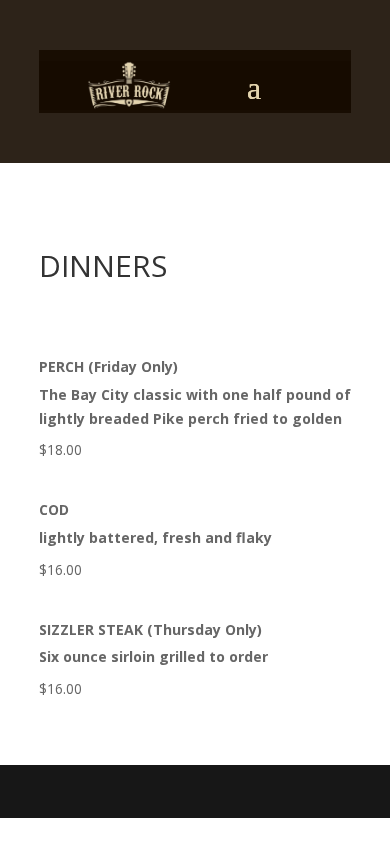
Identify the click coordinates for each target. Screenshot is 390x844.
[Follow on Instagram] (335, 86)
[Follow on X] (295, 86)
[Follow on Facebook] (255, 86)
